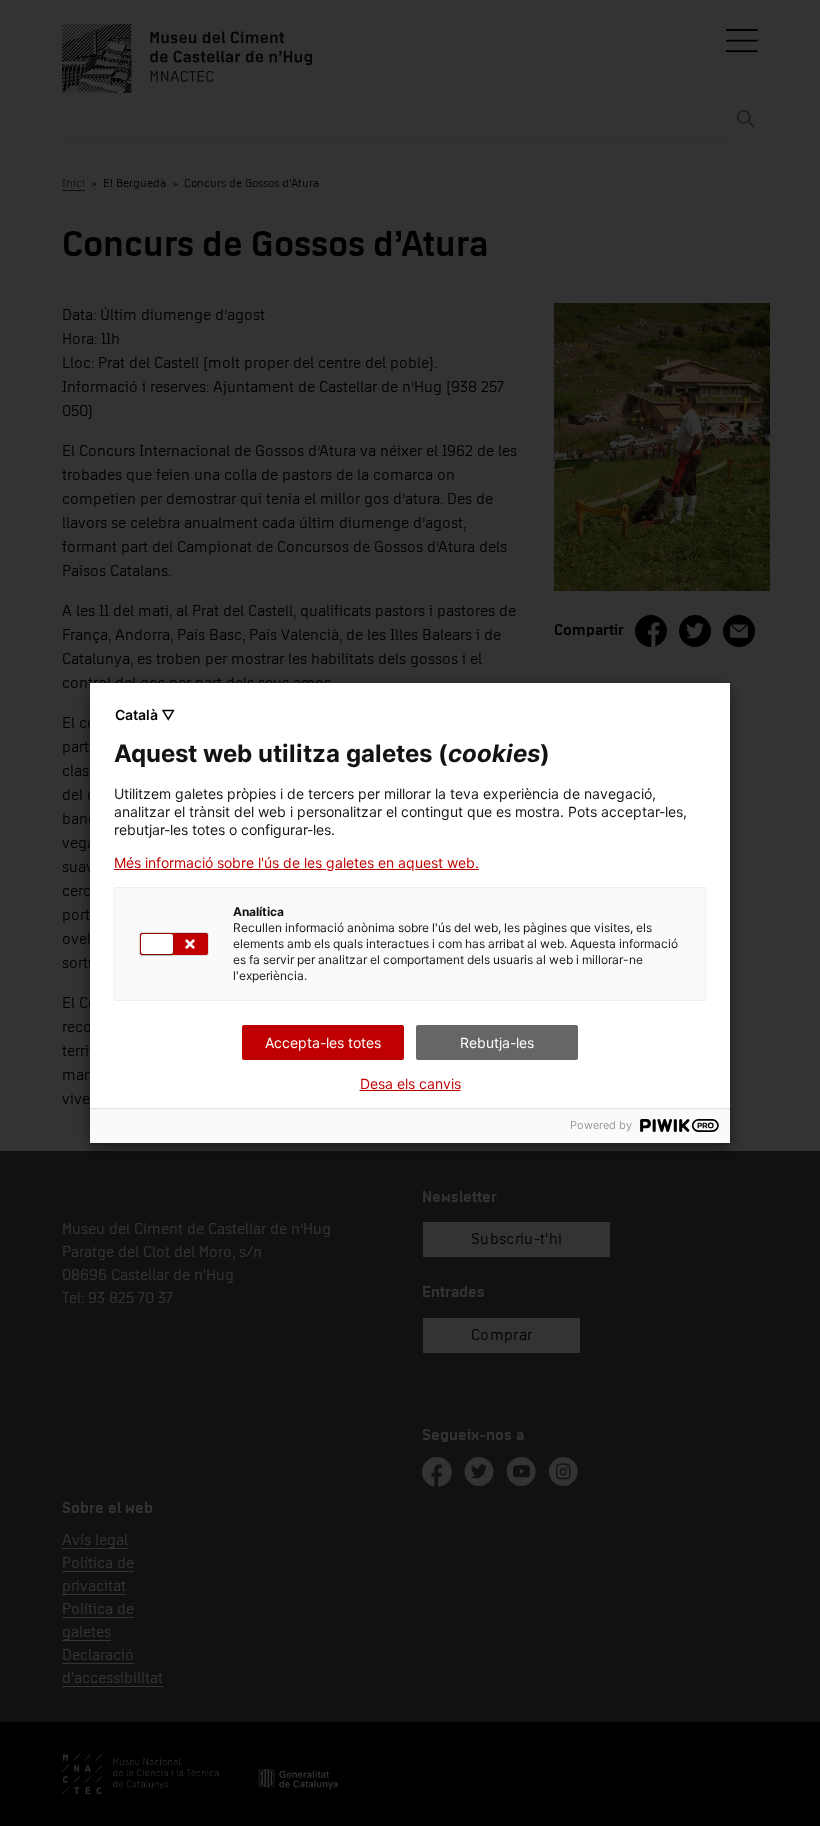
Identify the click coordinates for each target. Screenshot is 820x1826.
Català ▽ (145, 714)
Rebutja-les (497, 1042)
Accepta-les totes (323, 1042)
